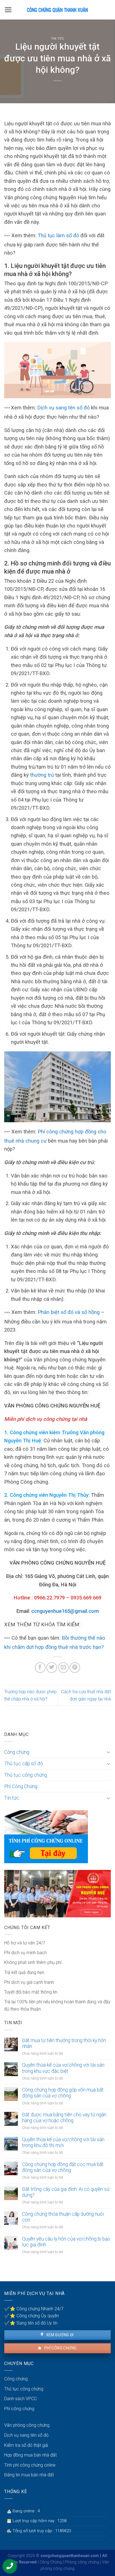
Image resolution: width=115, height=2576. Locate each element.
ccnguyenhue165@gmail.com (65, 1611)
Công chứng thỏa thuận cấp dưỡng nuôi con (63, 2217)
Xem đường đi (59, 2335)
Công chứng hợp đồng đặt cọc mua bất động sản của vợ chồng (63, 2167)
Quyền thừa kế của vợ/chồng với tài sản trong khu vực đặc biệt (63, 2068)
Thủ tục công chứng (26, 1775)
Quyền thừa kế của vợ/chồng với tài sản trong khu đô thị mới (63, 2142)
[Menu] (8, 10)
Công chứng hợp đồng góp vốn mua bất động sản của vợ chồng (63, 2093)
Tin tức (58, 39)
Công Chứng (51, 2562)
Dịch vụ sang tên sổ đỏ (63, 408)
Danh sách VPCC (21, 2399)
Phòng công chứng (82, 2562)
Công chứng (17, 1752)
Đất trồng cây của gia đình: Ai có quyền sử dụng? (66, 2192)
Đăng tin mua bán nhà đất (29, 2475)
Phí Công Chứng (21, 1786)
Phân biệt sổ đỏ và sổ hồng (68, 1312)
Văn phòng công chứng (27, 2425)
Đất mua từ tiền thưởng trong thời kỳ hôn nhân (64, 2043)
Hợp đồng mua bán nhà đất (30, 2455)
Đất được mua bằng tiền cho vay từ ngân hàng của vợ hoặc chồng (64, 2118)
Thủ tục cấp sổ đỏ (24, 1764)
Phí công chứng (60, 2348)
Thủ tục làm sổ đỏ (58, 235)
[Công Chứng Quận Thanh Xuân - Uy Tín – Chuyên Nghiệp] (57, 10)
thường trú (41, 775)
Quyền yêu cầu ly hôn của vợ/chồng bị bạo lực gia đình (66, 2242)
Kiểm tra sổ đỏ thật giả (26, 2445)
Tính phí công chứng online (30, 2465)
